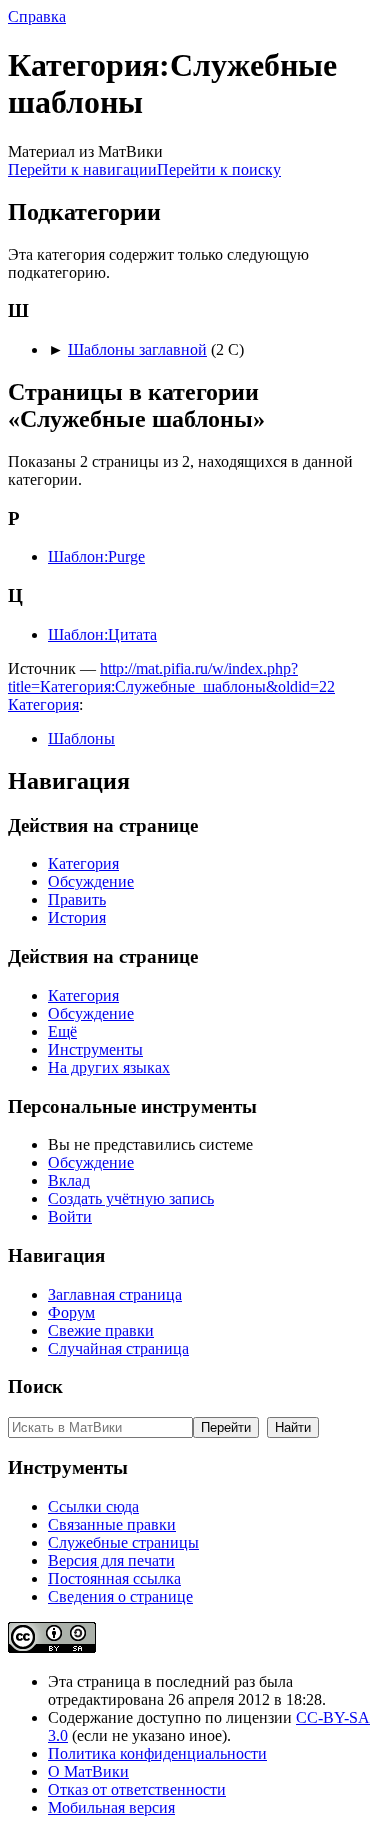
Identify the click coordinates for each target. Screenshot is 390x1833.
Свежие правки (101, 1330)
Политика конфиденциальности (157, 1753)
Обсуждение (91, 881)
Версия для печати (111, 1560)
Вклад (69, 1180)
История (77, 917)
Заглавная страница (115, 1294)
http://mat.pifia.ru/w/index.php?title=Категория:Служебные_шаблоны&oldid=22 (171, 677)
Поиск (35, 1386)
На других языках (109, 1067)
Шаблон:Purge (96, 556)
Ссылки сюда (93, 1506)
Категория (43, 704)
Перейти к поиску (219, 169)
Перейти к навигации (82, 169)
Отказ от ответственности (137, 1789)
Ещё (62, 1031)
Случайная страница (118, 1348)
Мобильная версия (111, 1807)
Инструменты (95, 1049)
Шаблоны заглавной (137, 349)
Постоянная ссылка (114, 1578)
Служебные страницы (123, 1542)
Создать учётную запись (131, 1198)
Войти (70, 1216)
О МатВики (88, 1771)
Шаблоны (81, 738)
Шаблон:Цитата (102, 634)
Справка (37, 16)
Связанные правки (112, 1524)
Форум (71, 1312)
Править (77, 899)
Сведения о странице (120, 1596)
